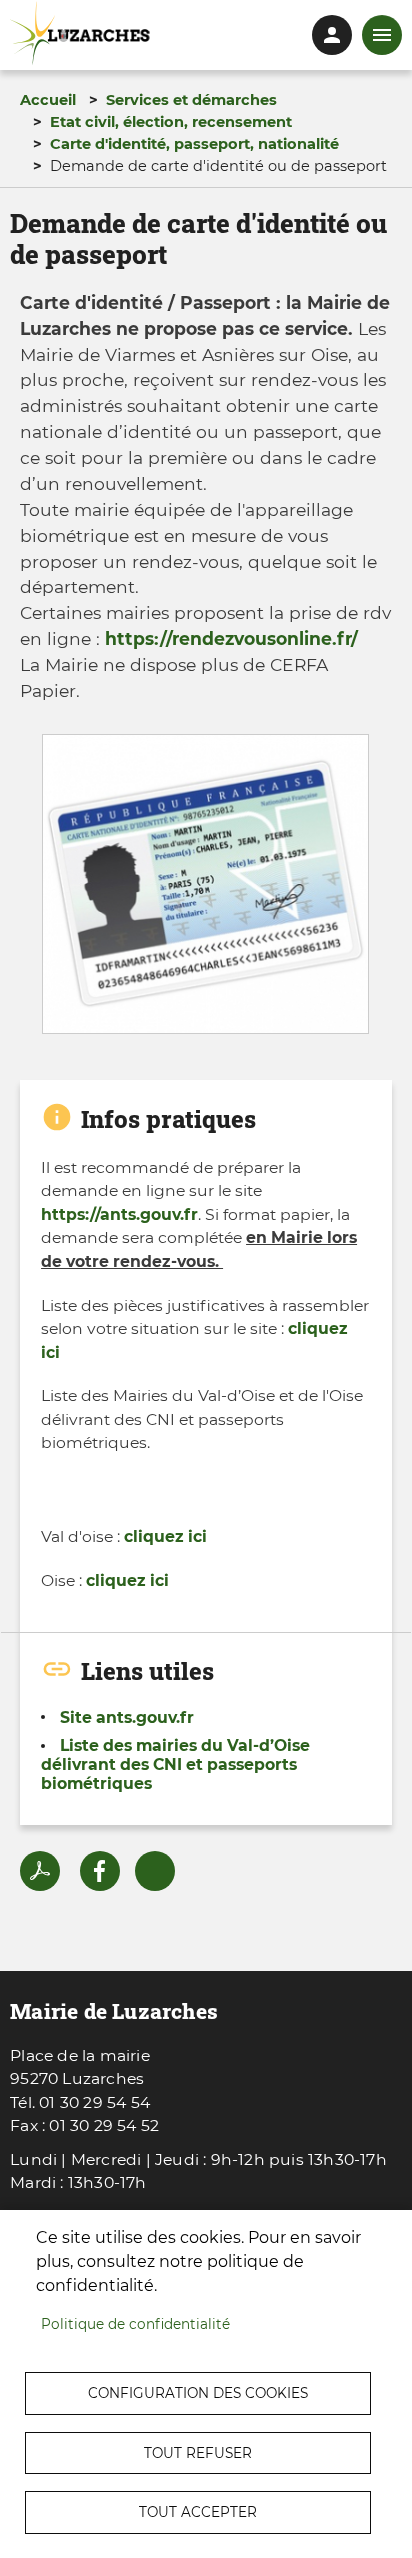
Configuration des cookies (198, 2393)
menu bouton (382, 35)
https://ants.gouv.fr (119, 1214)
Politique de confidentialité (135, 2324)
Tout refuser (198, 2453)
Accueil (48, 100)
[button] (205, 890)
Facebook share (100, 1871)
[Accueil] (80, 33)
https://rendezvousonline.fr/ (231, 638)
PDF (40, 1871)
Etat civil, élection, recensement (171, 122)
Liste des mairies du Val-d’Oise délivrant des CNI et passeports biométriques (175, 1764)
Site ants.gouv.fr (127, 1717)
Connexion (332, 35)
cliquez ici (165, 1536)
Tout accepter (198, 2512)
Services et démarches (191, 100)
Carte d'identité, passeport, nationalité (194, 144)
